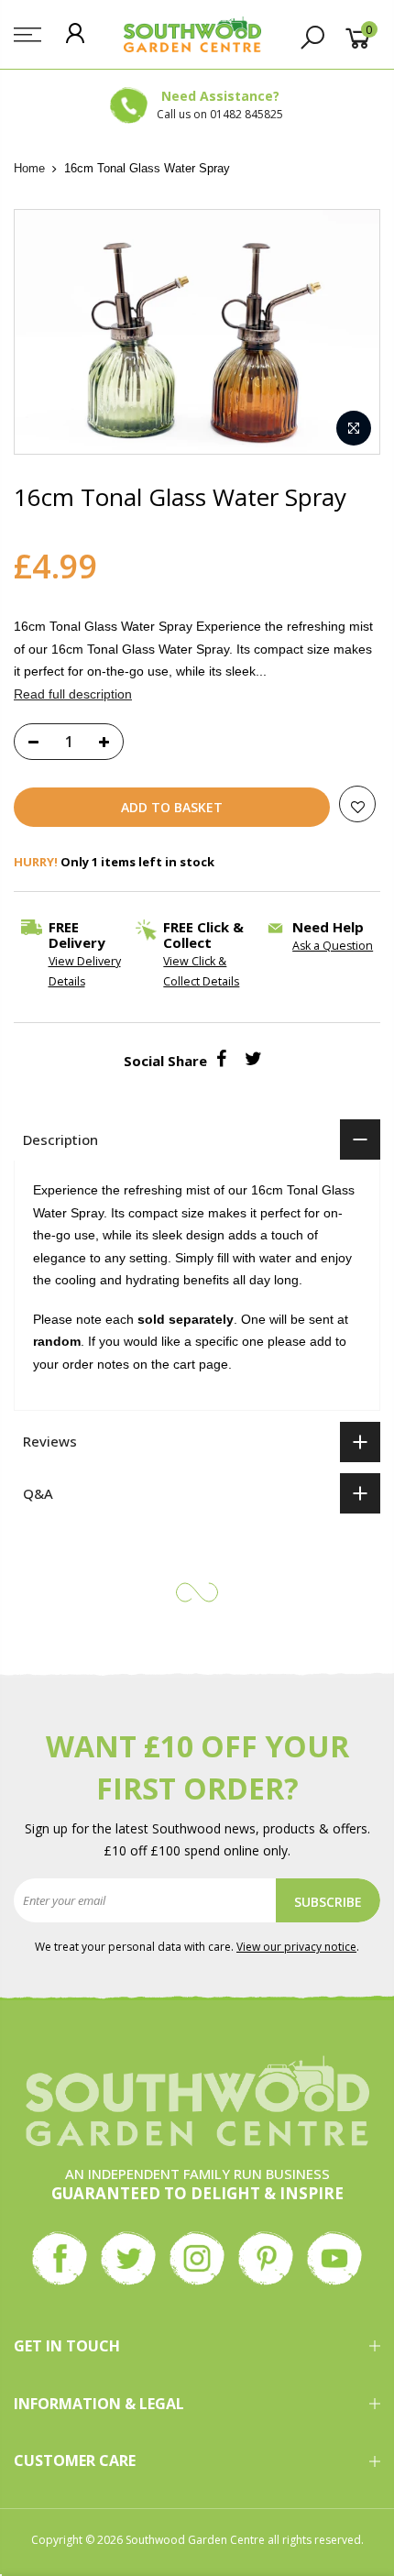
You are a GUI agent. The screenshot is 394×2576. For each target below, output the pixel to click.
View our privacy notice (296, 1947)
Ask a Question (333, 946)
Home (29, 168)
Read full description (73, 693)
